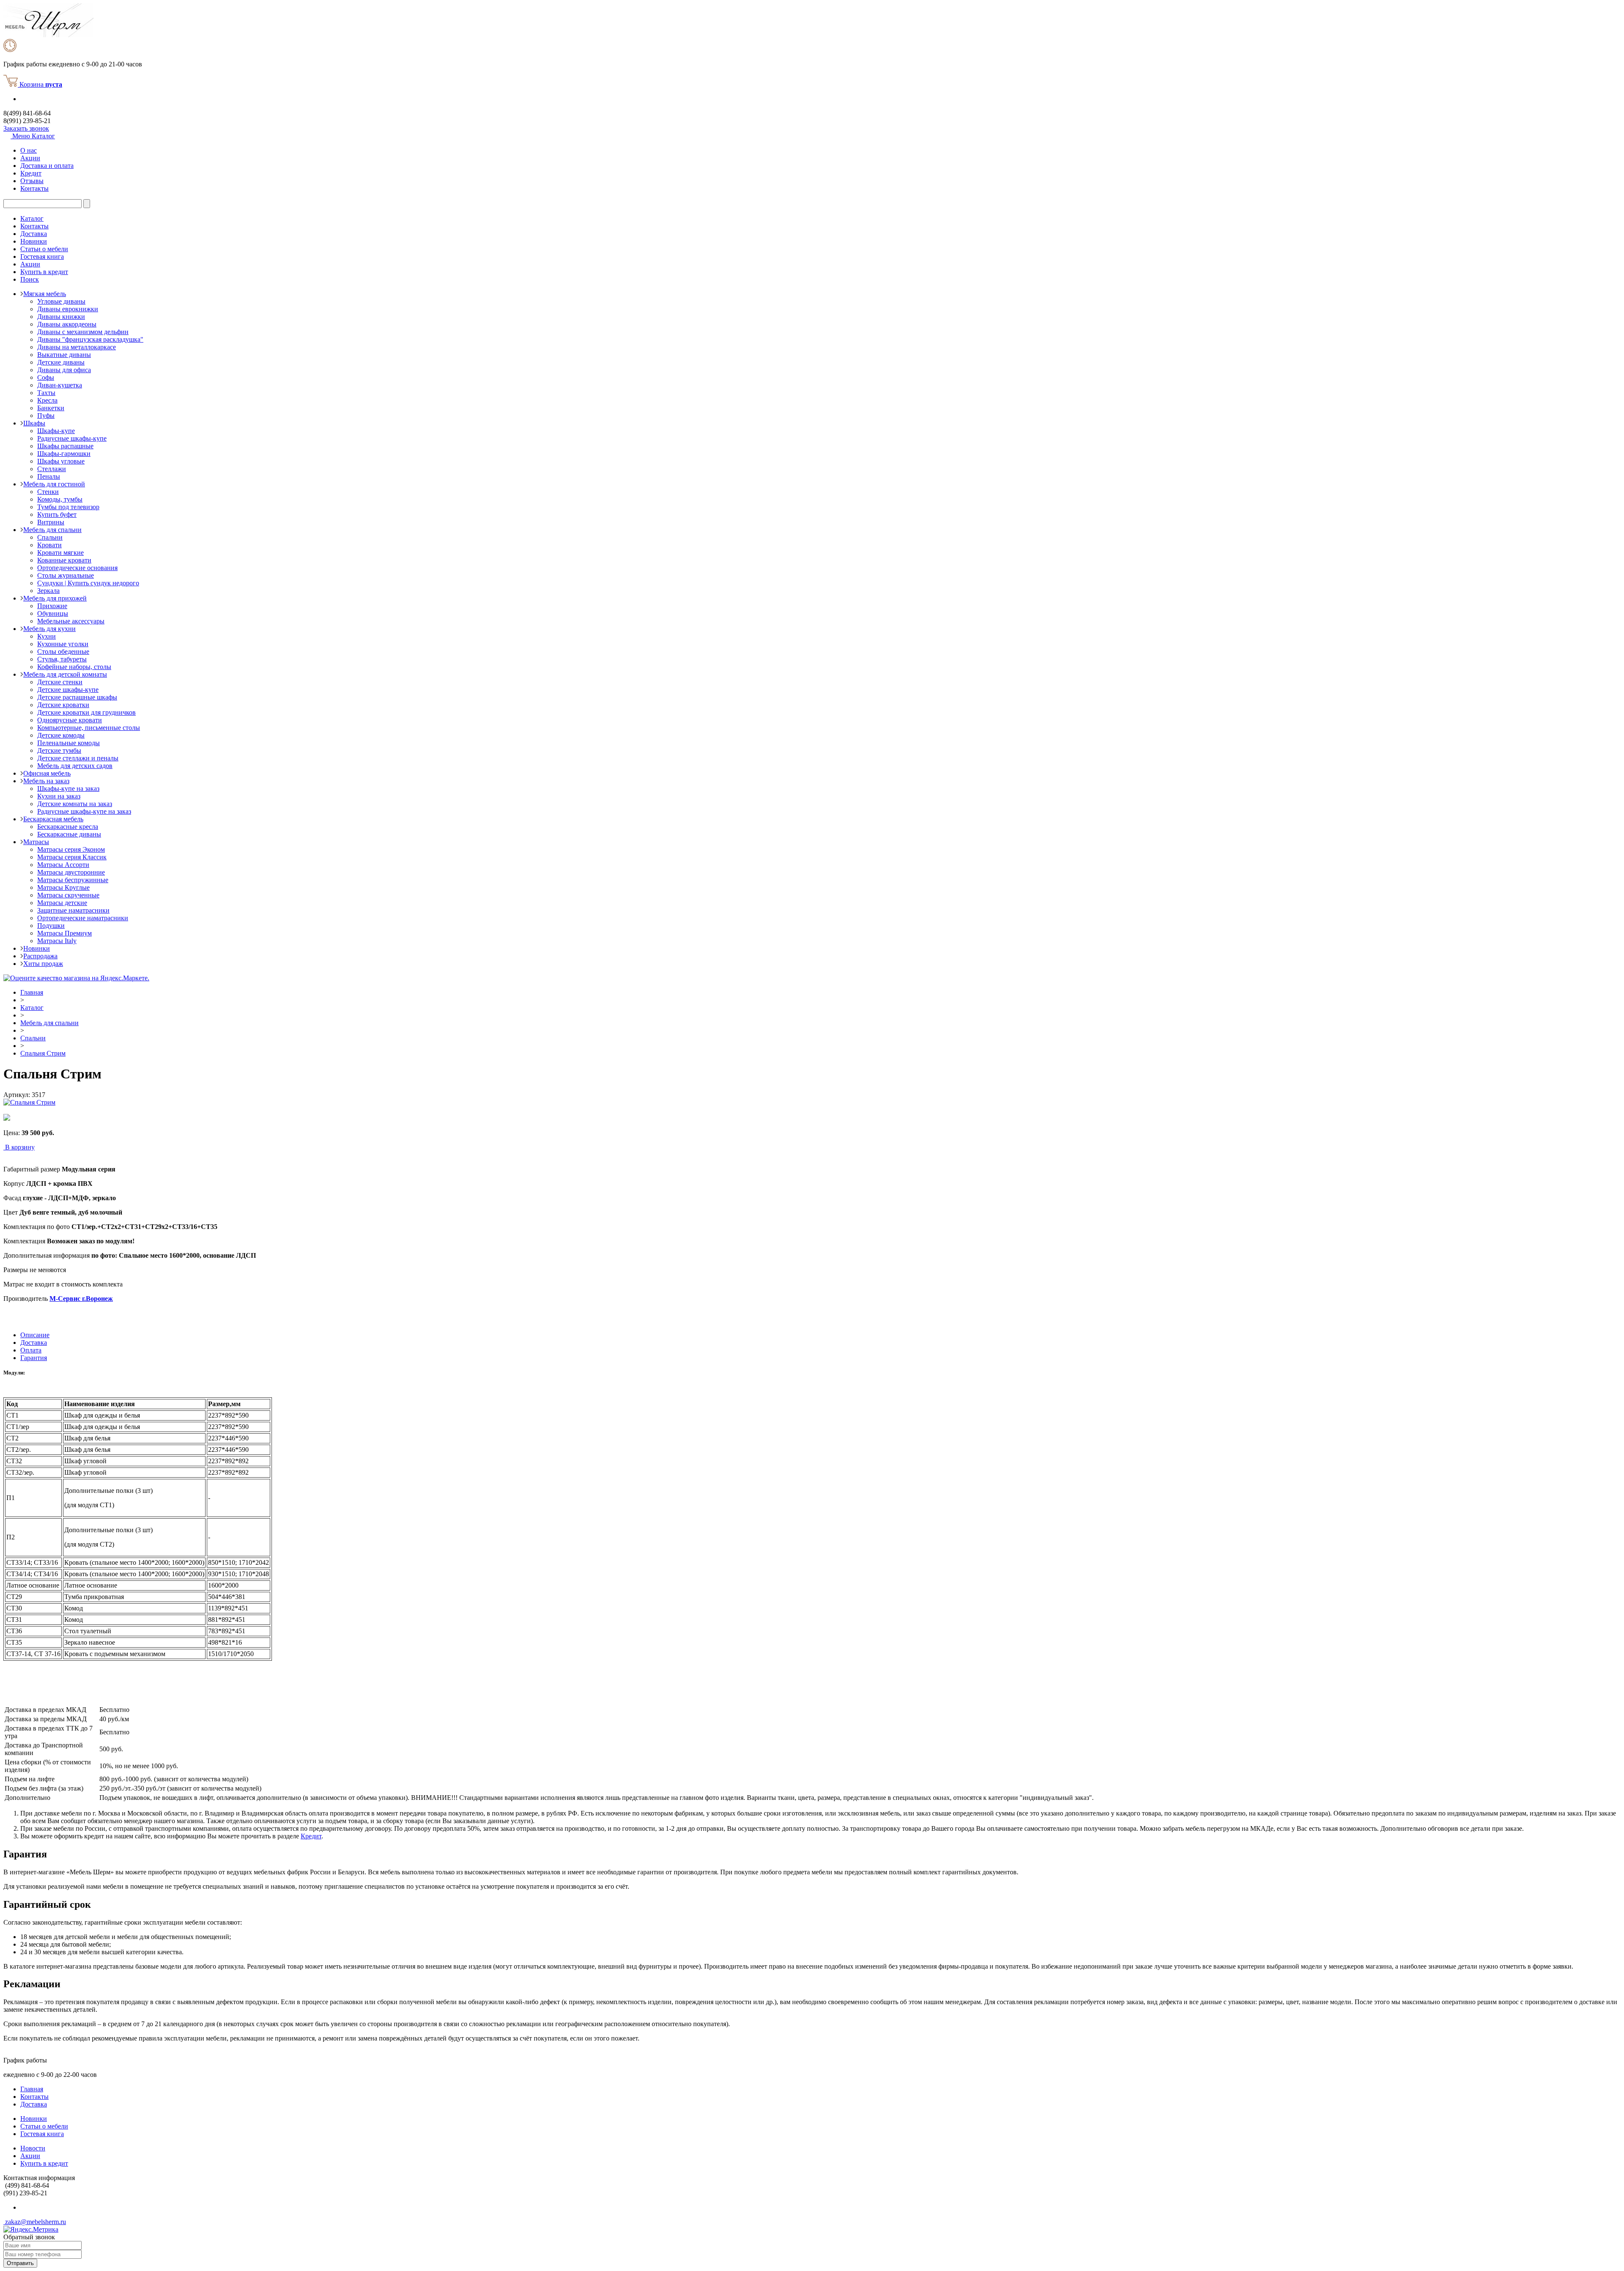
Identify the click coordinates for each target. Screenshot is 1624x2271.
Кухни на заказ (59, 796)
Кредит (31, 173)
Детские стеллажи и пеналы (78, 758)
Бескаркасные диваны (69, 834)
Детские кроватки (63, 705)
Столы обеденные (63, 651)
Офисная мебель (47, 773)
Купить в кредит (44, 272)
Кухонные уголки (63, 644)
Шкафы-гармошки (64, 454)
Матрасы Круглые (63, 887)
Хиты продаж (43, 964)
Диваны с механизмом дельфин (83, 332)
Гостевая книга (42, 256)
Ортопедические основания (77, 568)
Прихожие (52, 606)
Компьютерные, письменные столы (89, 728)
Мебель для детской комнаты (65, 674)
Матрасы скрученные (68, 895)
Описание (35, 1335)
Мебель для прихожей (55, 598)
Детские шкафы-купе (68, 690)
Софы (46, 377)
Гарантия (34, 1358)
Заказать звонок (26, 128)
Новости (33, 2148)
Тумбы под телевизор (68, 507)
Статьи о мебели (44, 249)
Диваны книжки (61, 317)
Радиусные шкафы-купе (72, 438)
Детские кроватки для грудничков (86, 712)
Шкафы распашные (65, 446)
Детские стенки (60, 682)
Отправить (20, 2263)
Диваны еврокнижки (68, 309)
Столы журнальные (66, 575)
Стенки (48, 492)
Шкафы (34, 423)
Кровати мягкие (60, 553)
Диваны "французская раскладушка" (90, 339)
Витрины (51, 522)
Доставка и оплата (47, 166)
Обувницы (53, 613)
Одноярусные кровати (70, 720)
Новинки (34, 241)
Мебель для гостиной (54, 484)
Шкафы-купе (56, 431)
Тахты (46, 393)
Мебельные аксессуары (71, 621)
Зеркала (48, 591)
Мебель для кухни (49, 629)
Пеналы (49, 476)
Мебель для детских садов (75, 766)
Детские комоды (61, 735)
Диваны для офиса (64, 370)
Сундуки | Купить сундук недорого (88, 583)
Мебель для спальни (52, 530)
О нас (29, 150)
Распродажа (40, 956)
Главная (32, 992)
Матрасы (36, 842)
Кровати (49, 545)
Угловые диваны (61, 301)
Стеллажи (52, 469)
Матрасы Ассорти (63, 865)
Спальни (50, 537)
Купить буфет (57, 514)
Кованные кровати (64, 560)
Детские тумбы (59, 750)
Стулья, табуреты (62, 659)
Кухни (47, 636)
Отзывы (32, 181)
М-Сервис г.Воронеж (81, 1299)
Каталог (32, 218)
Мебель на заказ (46, 781)
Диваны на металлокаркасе (77, 347)
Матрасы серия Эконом (71, 849)
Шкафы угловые (61, 461)
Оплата (31, 1350)
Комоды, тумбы (60, 499)
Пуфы (46, 416)
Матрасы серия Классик (72, 857)
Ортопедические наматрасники (83, 918)
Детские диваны (61, 362)
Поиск (30, 279)
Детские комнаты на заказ (75, 804)
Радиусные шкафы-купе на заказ (84, 811)
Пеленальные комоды (69, 743)
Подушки (51, 926)
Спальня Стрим (43, 1053)
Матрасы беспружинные (73, 880)
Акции (30, 158)
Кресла (47, 400)
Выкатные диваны (64, 355)
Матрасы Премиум (64, 933)
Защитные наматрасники (73, 910)
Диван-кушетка (60, 385)
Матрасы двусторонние (71, 872)
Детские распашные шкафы (77, 697)
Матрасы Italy (57, 941)
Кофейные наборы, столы (74, 667)
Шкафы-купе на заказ (68, 789)
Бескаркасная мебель (53, 819)
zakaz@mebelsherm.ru (35, 2222)
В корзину (20, 1147)
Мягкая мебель (45, 294)
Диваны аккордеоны (67, 324)
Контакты (34, 188)
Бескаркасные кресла (68, 827)
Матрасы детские (62, 903)
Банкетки (51, 408)
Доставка (34, 234)
